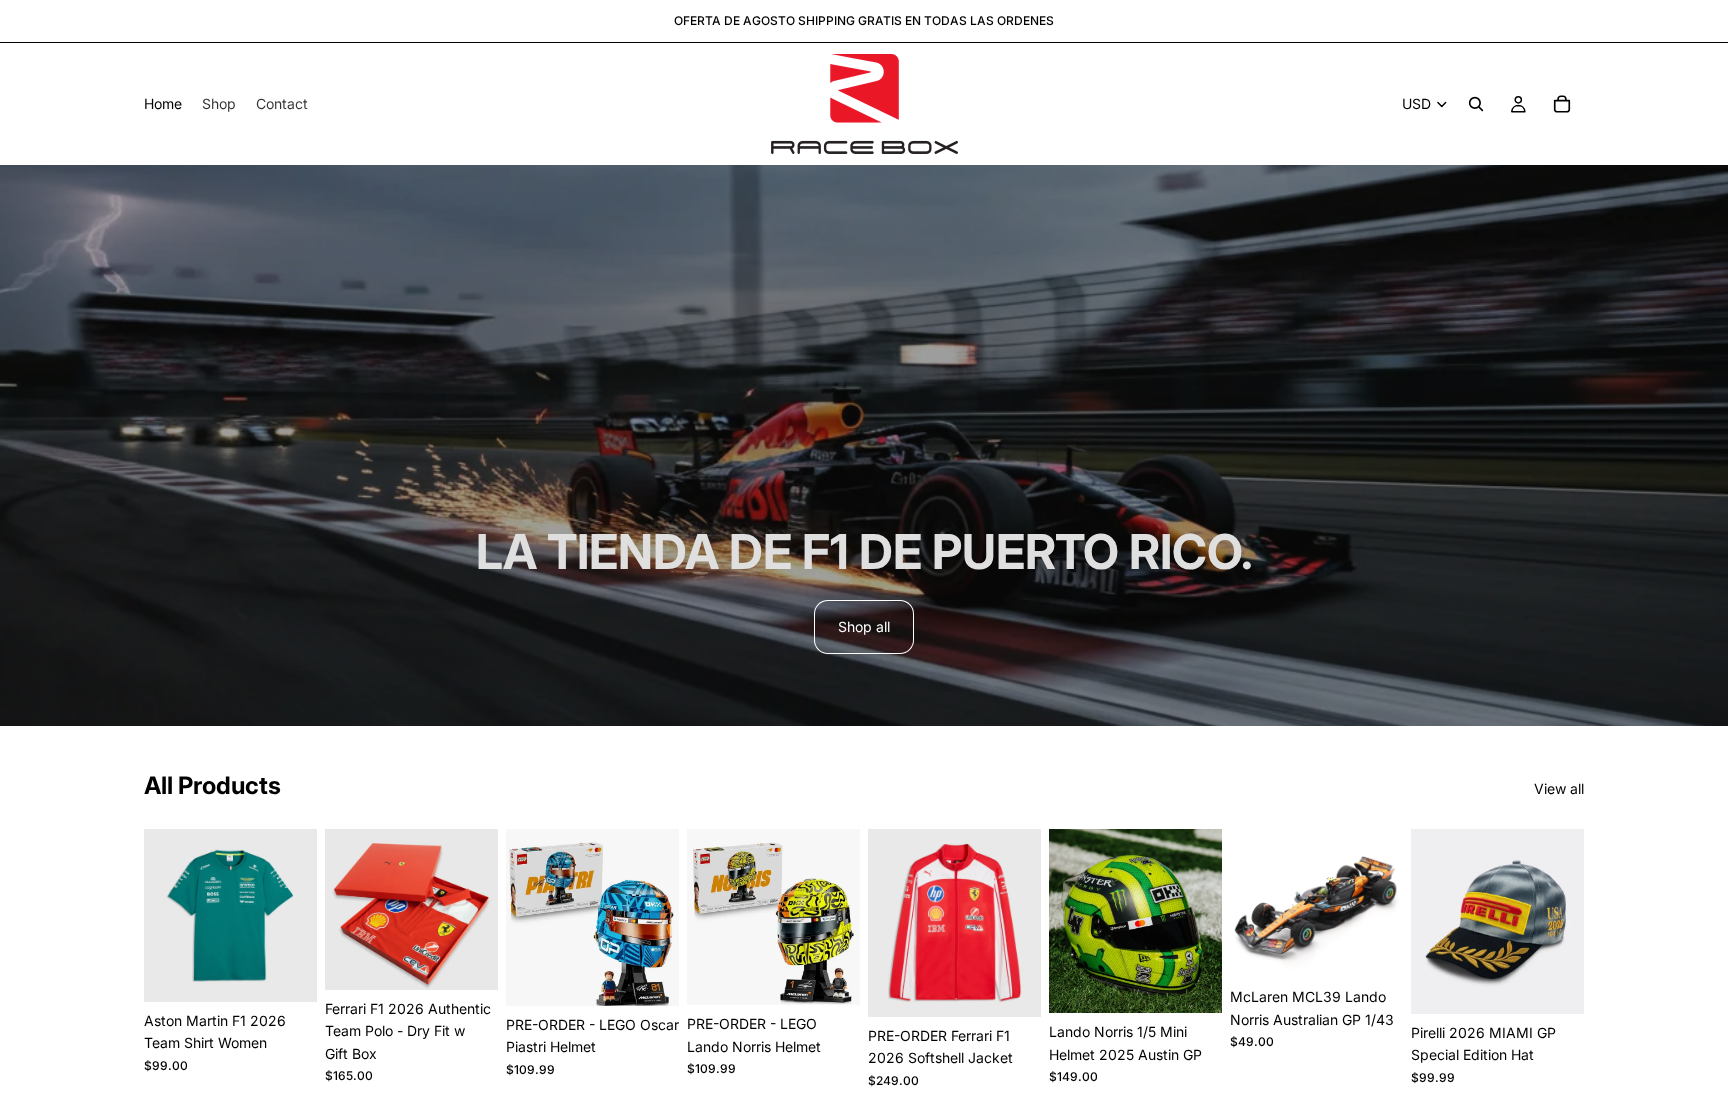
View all (1559, 788)
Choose (303, 970)
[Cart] (1562, 104)
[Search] (1476, 104)
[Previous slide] (347, 909)
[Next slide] (476, 909)
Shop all (864, 626)
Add (665, 974)
